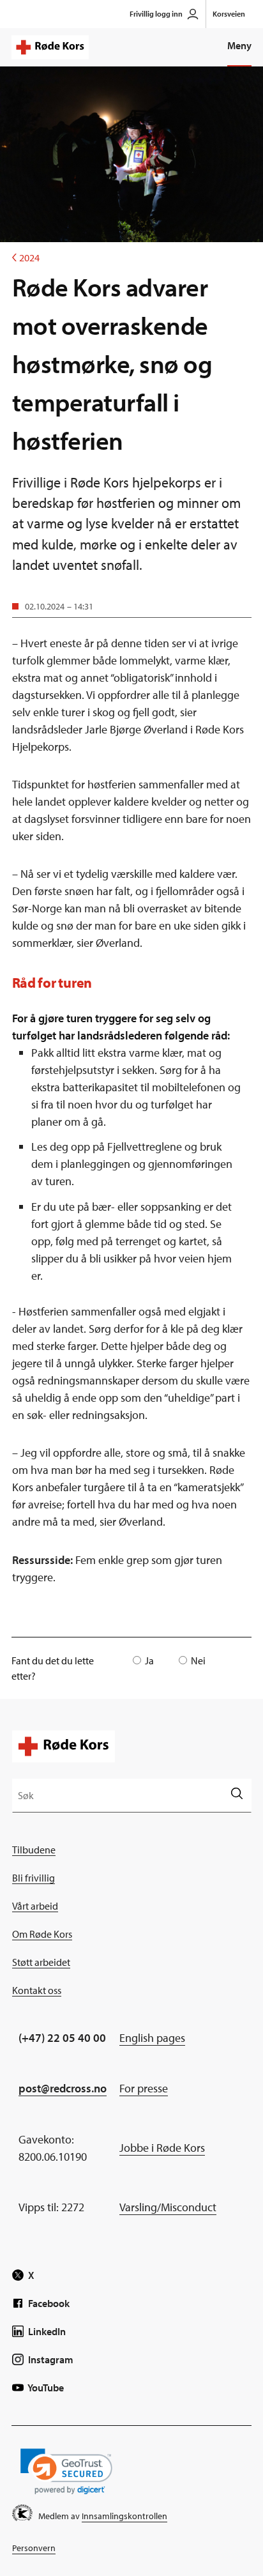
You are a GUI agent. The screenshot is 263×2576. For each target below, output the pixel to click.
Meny (239, 45)
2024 (26, 257)
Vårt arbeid (35, 1906)
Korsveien (229, 14)
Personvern (34, 2548)
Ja (149, 1660)
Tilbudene (34, 1850)
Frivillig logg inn (156, 14)
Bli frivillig (34, 1878)
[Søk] (237, 1795)
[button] (66, 2472)
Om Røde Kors (42, 1934)
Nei (198, 1660)
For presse (144, 2088)
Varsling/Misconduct (168, 2207)
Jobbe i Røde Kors (162, 2148)
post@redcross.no (63, 2088)
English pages (152, 2038)
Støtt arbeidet (41, 1962)
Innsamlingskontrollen (124, 2516)
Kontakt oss (37, 1990)
